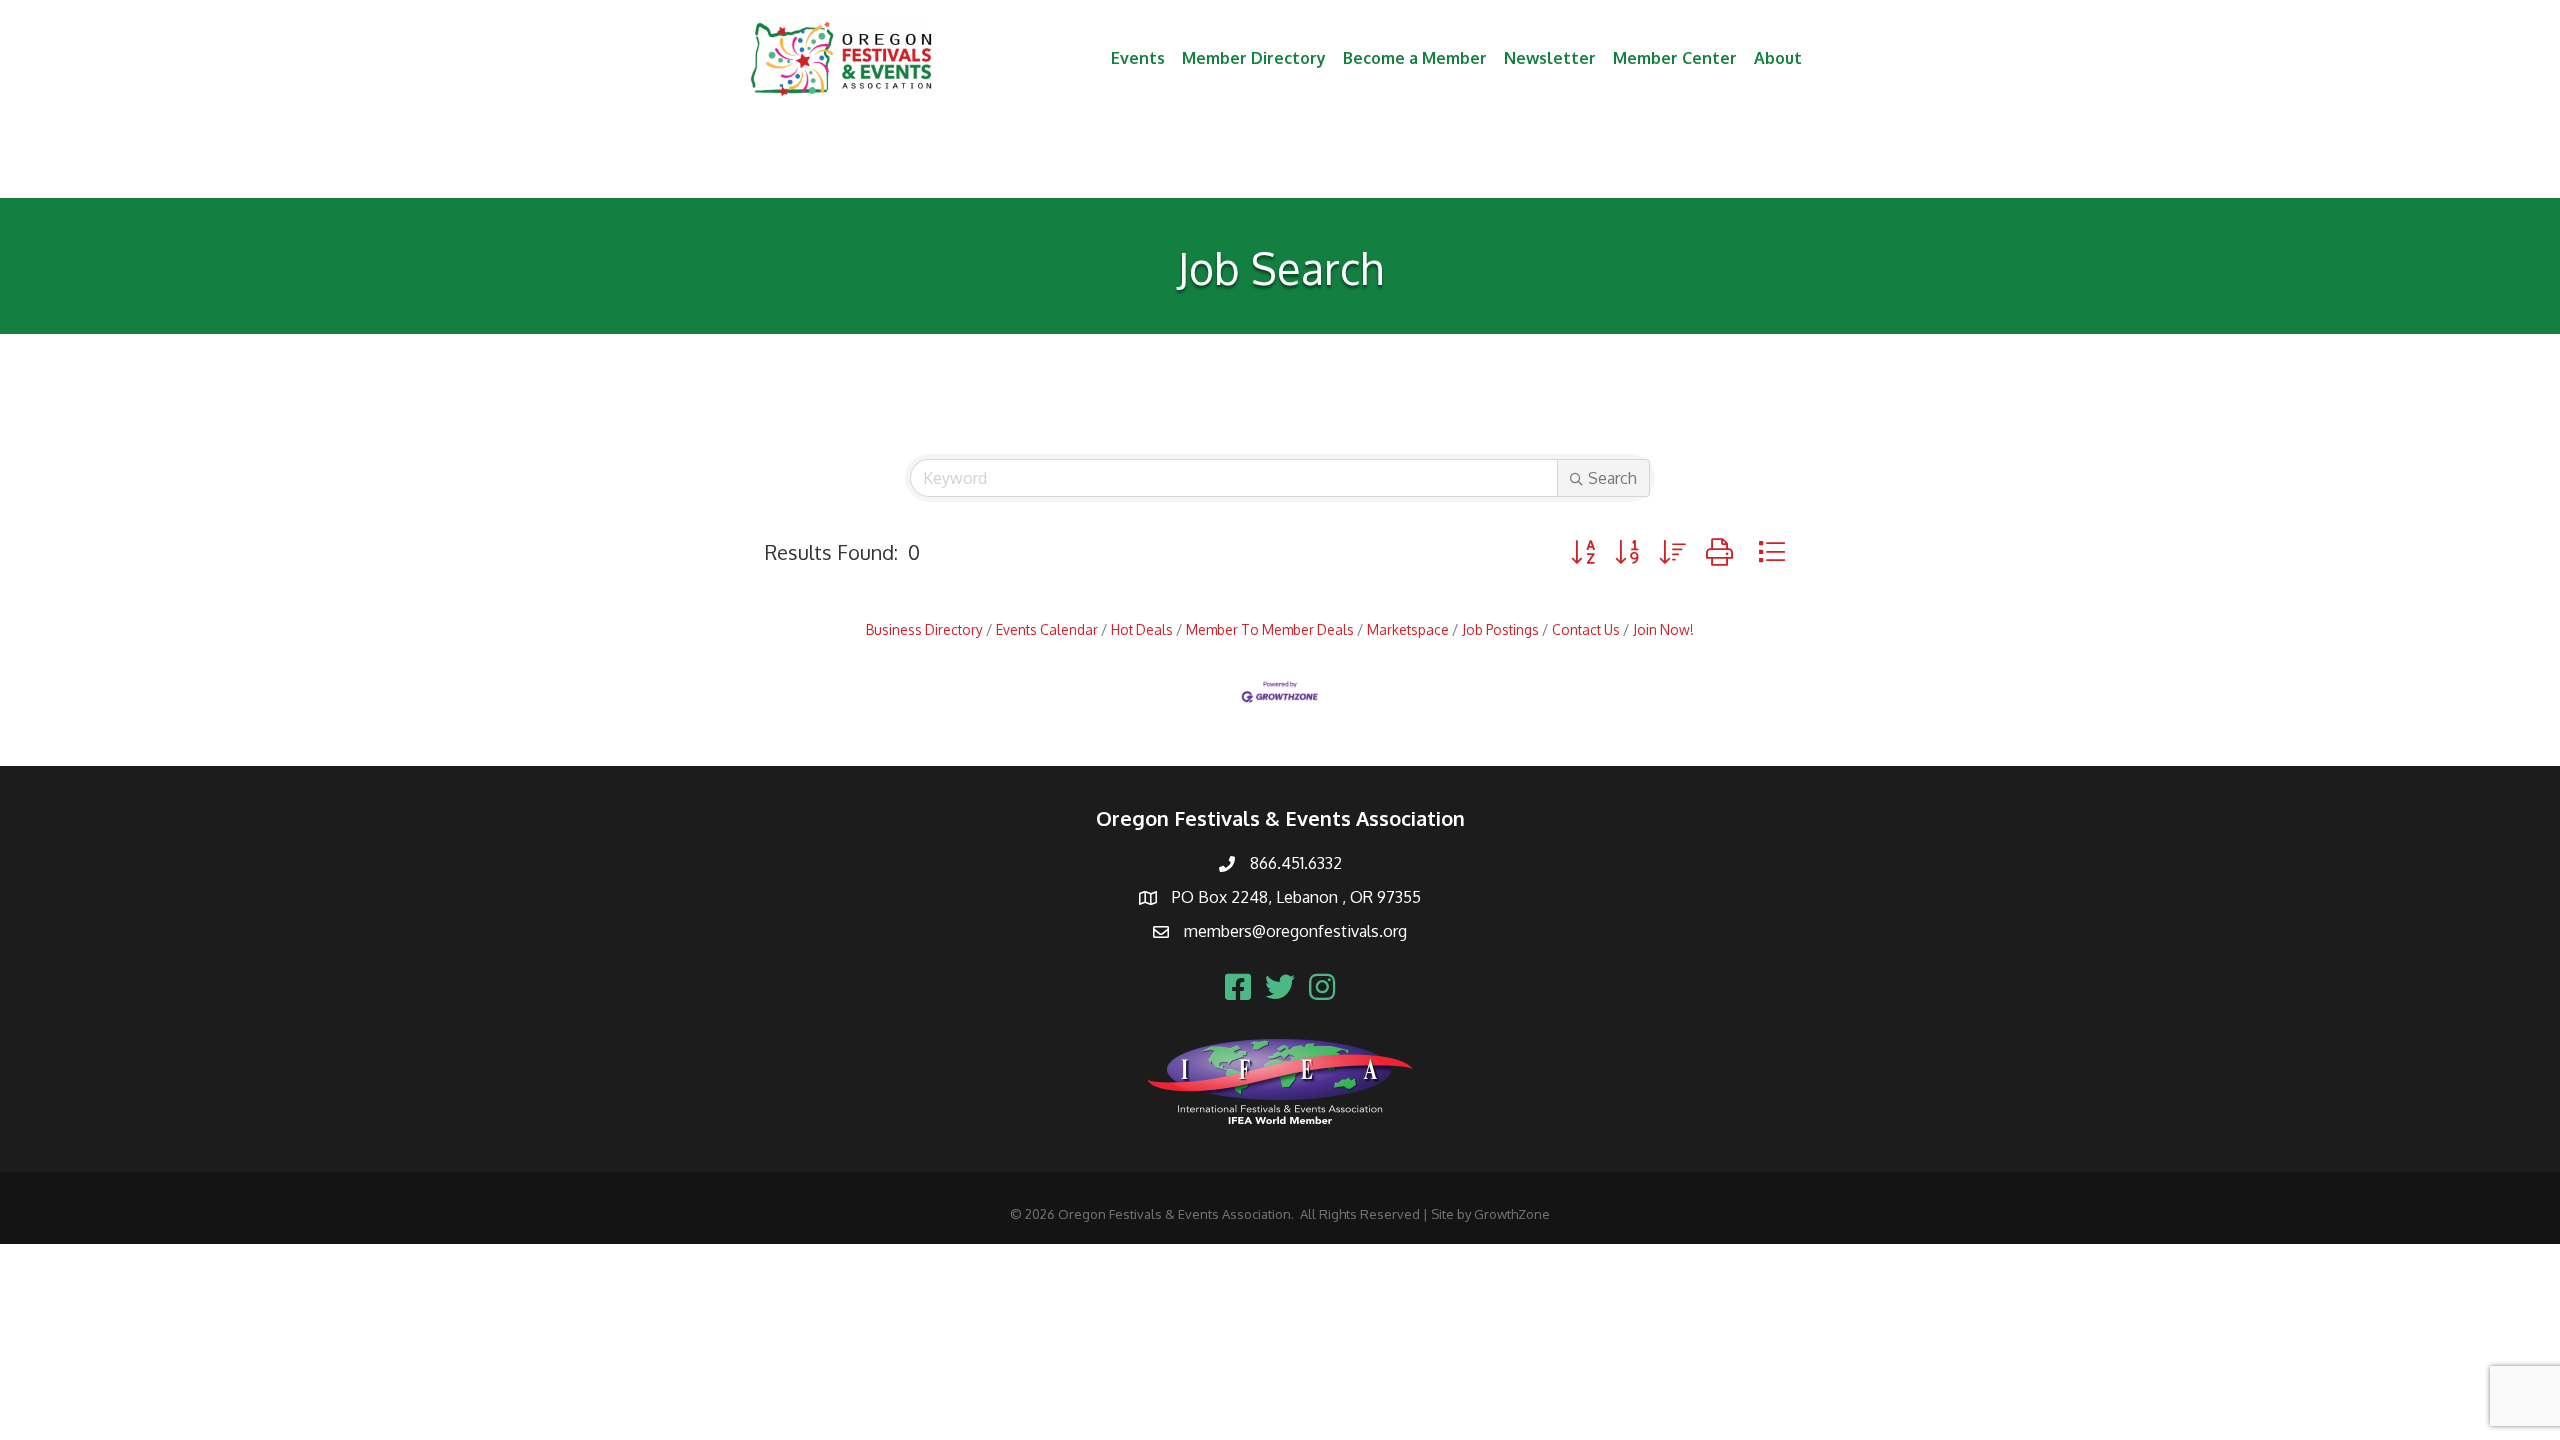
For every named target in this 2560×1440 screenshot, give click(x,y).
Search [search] (1612, 478)
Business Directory (924, 629)
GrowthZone (1512, 1214)
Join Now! (1663, 629)
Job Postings (1500, 629)
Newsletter (1550, 58)
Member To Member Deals (1270, 629)
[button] (1583, 551)
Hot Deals (1142, 629)
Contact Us (1586, 629)
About (1778, 58)
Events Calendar (1047, 629)
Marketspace (1408, 629)
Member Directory (1254, 58)
